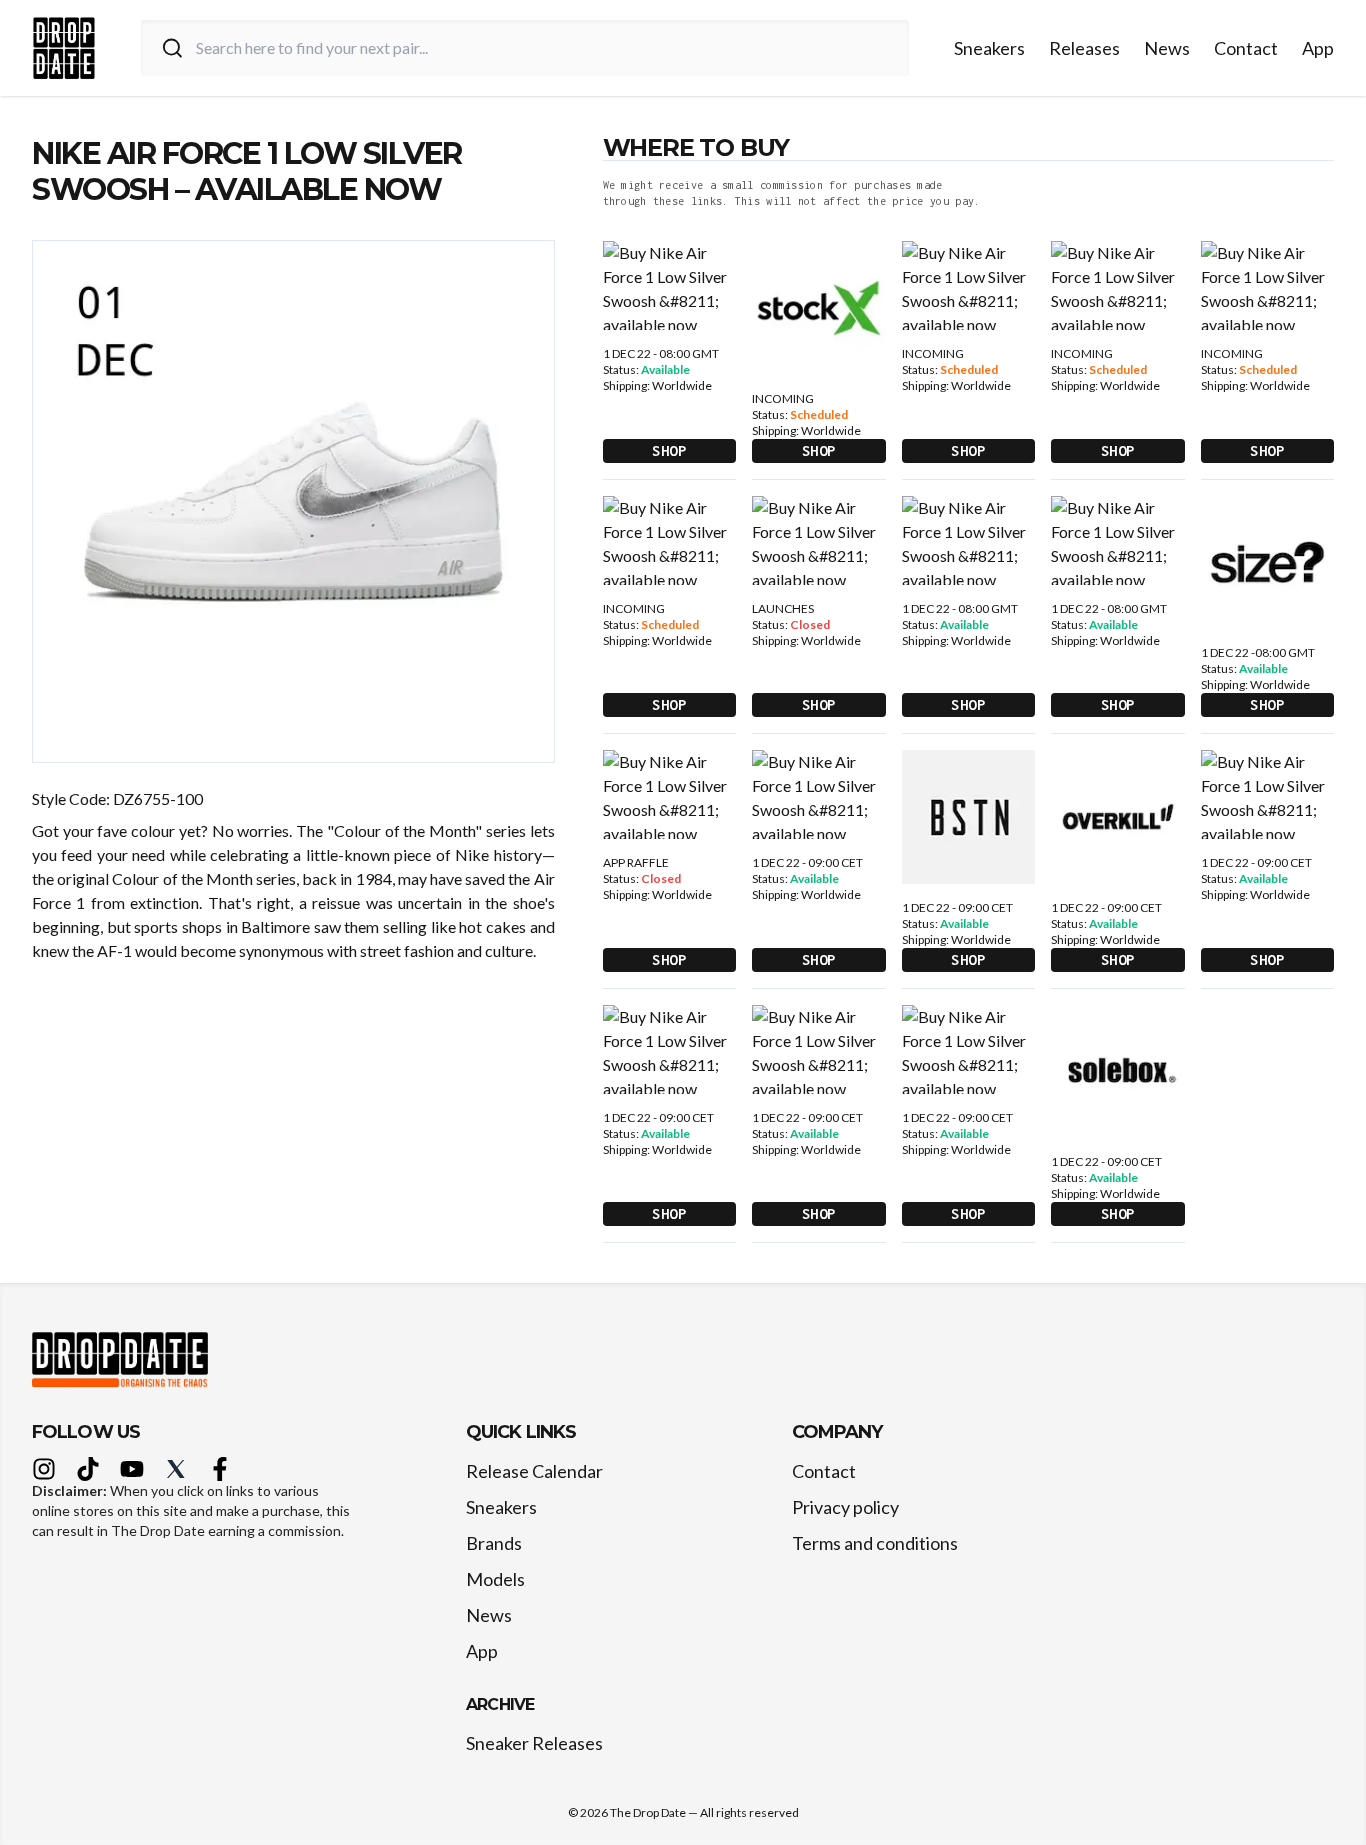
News (1167, 48)
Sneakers (989, 48)
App (1318, 48)
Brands (494, 1543)
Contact (1246, 48)
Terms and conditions (875, 1543)
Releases (1084, 48)
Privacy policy (845, 1507)
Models (495, 1579)
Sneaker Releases (534, 1743)
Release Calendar (534, 1471)
